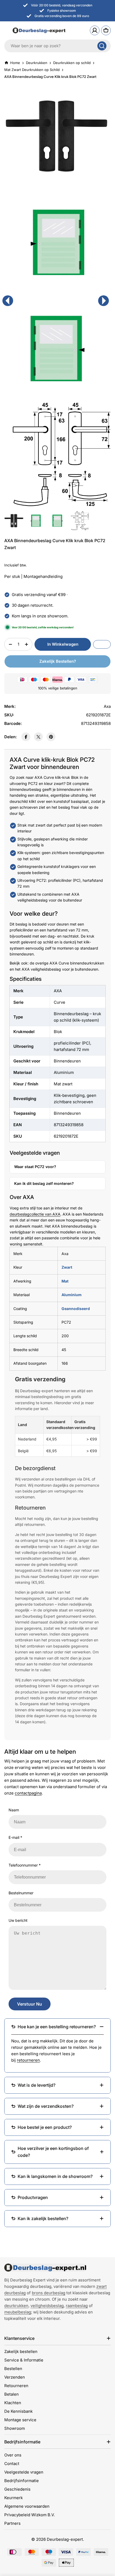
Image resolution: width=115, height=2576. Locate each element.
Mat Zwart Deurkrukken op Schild (32, 70)
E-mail (15, 1837)
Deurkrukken (37, 63)
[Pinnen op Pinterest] (51, 737)
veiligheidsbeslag (47, 2306)
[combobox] (57, 46)
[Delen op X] (38, 737)
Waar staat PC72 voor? (35, 1167)
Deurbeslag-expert (65, 2539)
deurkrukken (16, 2306)
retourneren (28, 2060)
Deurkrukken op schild (72, 63)
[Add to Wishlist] (102, 644)
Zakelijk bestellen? (58, 661)
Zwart (67, 1267)
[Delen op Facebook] (26, 737)
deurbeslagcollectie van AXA (35, 1214)
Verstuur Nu (30, 2004)
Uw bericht (18, 1920)
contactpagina (28, 1793)
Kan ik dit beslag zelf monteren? (44, 1183)
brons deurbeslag (49, 2293)
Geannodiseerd (76, 1309)
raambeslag (77, 2306)
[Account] (95, 30)
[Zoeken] (102, 46)
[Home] (45, 2268)
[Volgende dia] (103, 301)
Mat (65, 1281)
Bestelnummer (21, 1893)
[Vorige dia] (8, 301)
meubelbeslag (18, 2312)
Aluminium (72, 1295)
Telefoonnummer (25, 1865)
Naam (14, 1810)
